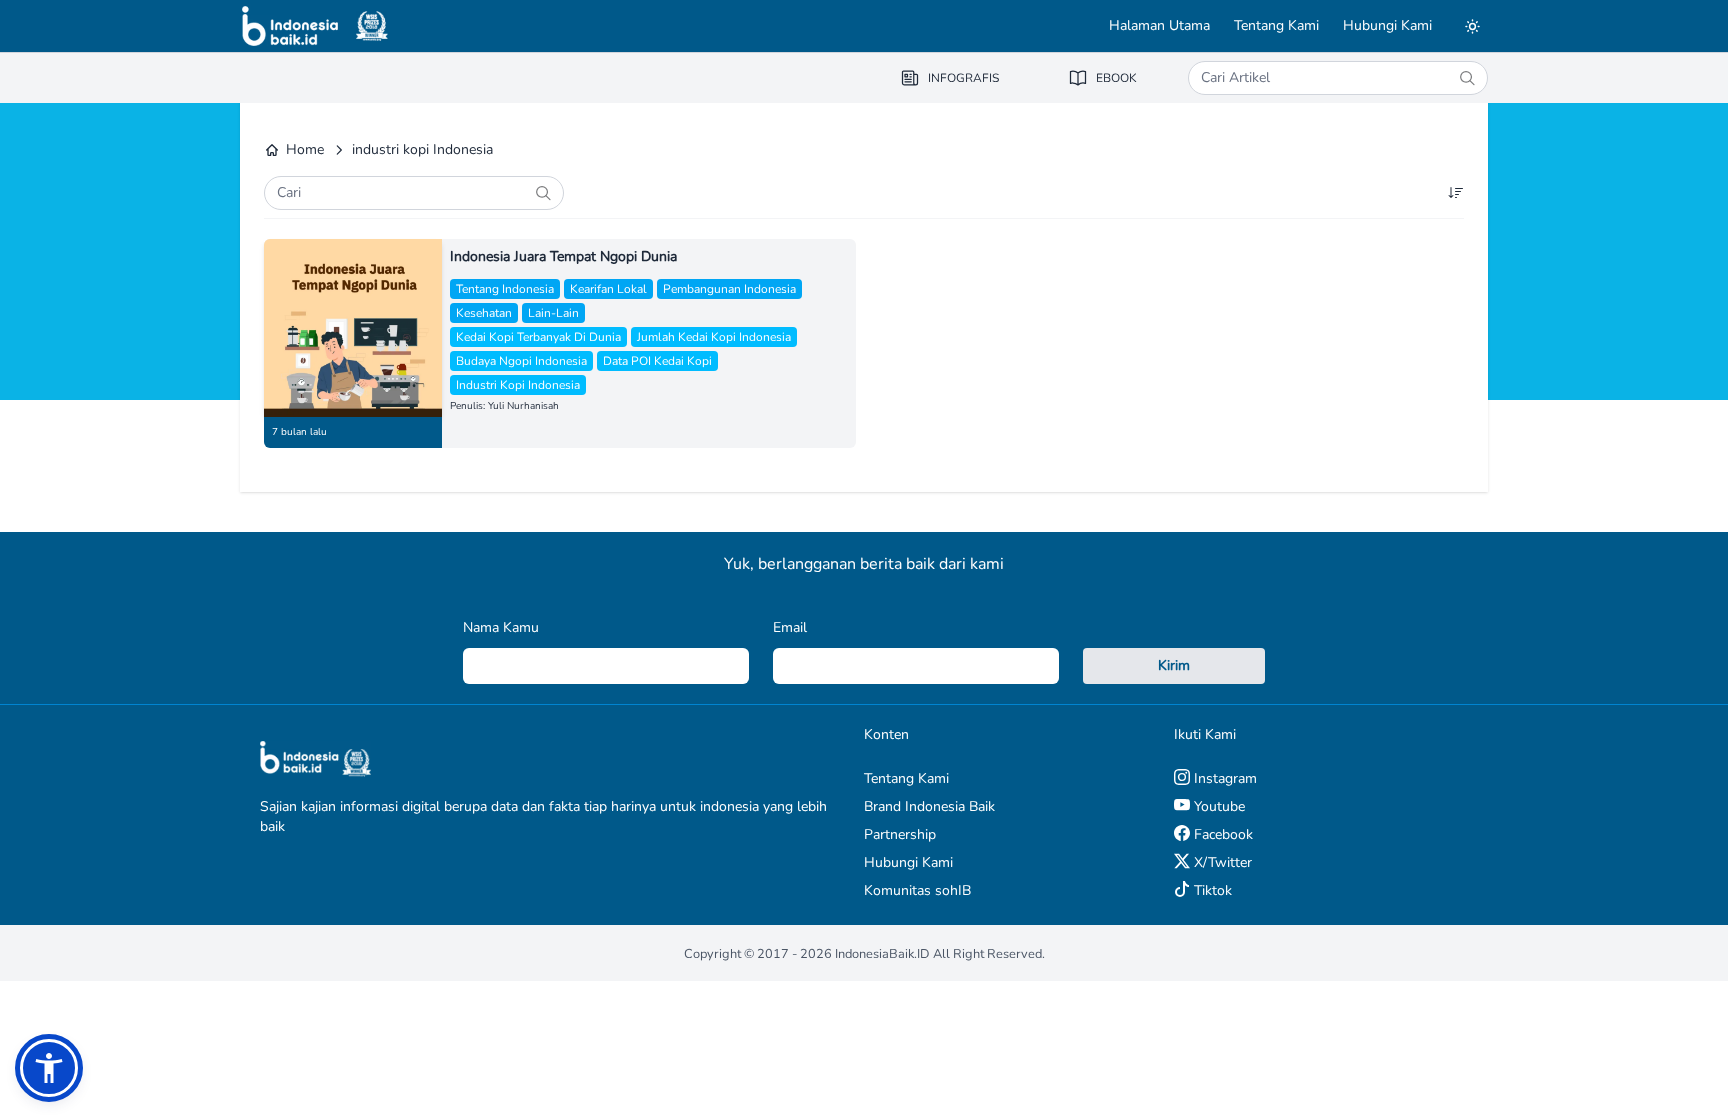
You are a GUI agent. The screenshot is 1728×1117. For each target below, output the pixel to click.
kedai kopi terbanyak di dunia (538, 337)
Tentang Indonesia (505, 289)
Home (305, 149)
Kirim (1174, 665)
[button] (49, 1068)
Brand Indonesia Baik (929, 806)
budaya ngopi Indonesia (521, 361)
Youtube (1217, 806)
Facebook (1221, 834)
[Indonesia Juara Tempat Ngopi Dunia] (353, 328)
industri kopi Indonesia (518, 385)
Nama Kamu (501, 627)
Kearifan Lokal (608, 289)
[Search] (1467, 78)
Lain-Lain (553, 313)
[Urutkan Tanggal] (1456, 193)
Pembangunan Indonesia (729, 289)
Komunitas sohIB (917, 890)
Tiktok (1211, 890)
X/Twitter (1221, 862)
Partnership (900, 834)
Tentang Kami (1276, 25)
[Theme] (1472, 26)
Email (790, 627)
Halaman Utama (1159, 25)
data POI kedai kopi (657, 361)
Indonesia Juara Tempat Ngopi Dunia (563, 256)
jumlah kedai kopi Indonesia (714, 337)
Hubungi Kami (1387, 25)
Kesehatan (484, 313)
